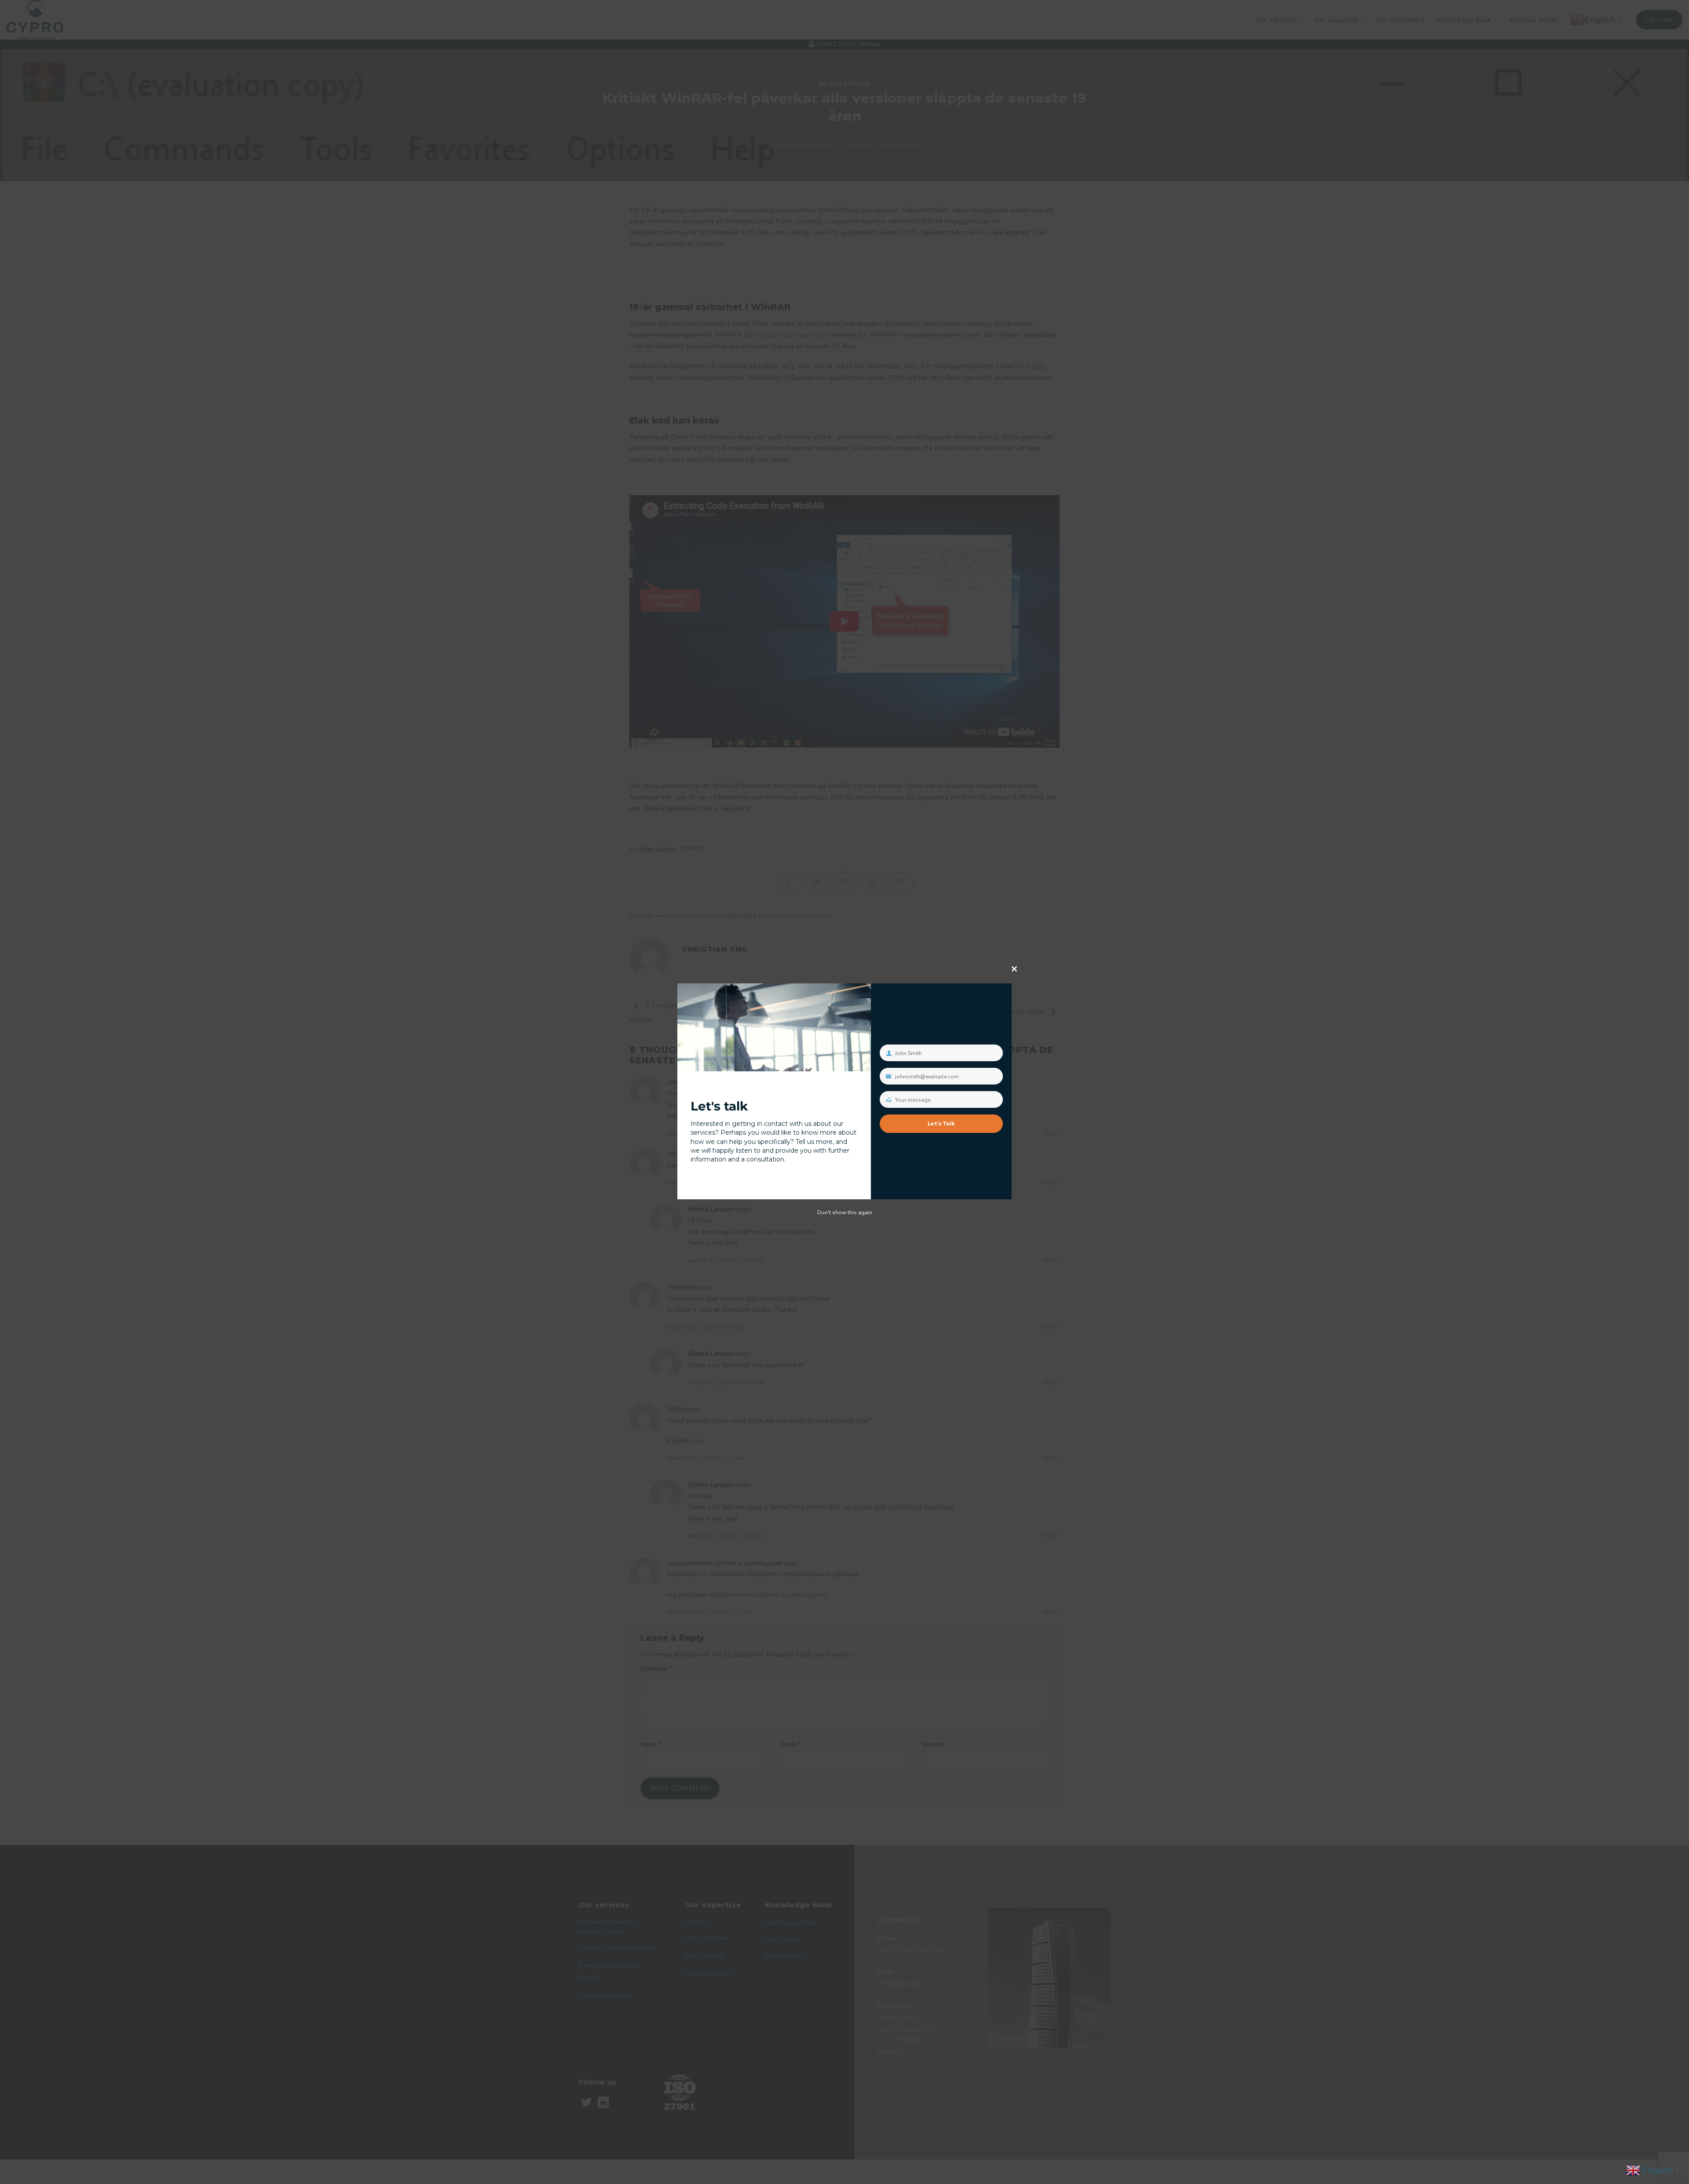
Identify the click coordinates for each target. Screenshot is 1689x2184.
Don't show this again (845, 1213)
